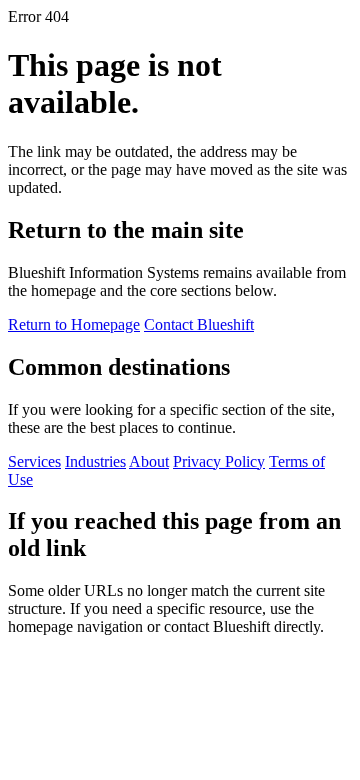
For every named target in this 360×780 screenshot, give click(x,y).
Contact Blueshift (199, 324)
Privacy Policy (219, 461)
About (149, 461)
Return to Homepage (74, 324)
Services (34, 461)
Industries (95, 461)
